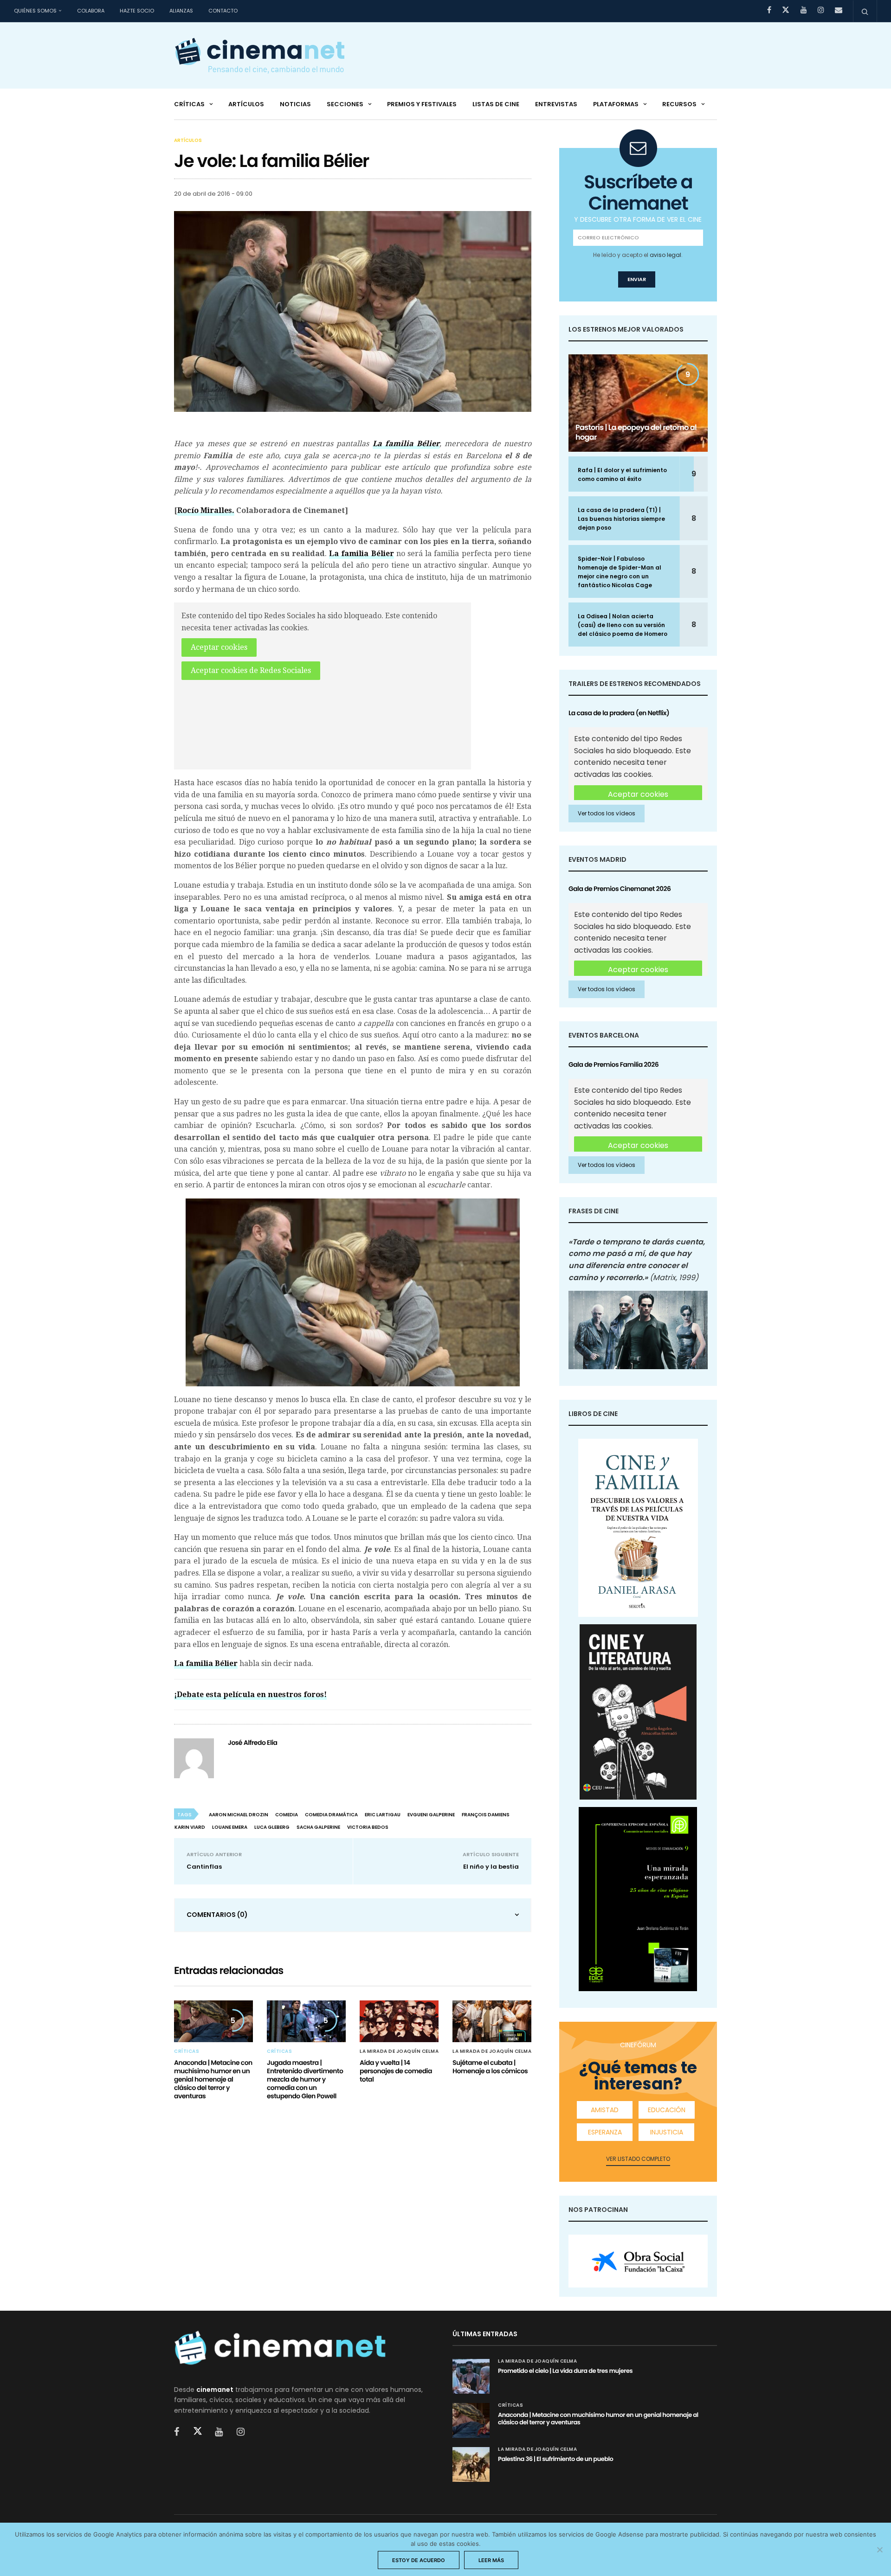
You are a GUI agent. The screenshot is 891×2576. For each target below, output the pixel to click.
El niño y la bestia (491, 1867)
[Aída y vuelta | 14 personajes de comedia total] (399, 2021)
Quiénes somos (35, 11)
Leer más (491, 2560)
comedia (287, 1815)
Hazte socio (137, 11)
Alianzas (181, 11)
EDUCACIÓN (667, 2110)
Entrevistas (556, 104)
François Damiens (486, 1815)
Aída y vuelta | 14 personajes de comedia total (396, 2071)
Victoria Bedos (368, 1827)
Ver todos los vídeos (607, 813)
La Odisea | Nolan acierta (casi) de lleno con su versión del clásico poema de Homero (623, 625)
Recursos (679, 104)
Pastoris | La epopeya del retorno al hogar (636, 432)
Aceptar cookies (219, 647)
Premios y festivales (422, 104)
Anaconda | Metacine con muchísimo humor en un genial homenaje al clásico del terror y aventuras (213, 2079)
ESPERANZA (605, 2132)
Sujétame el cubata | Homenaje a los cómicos (490, 2067)
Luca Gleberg (272, 1827)
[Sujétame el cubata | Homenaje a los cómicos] (492, 2021)
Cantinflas (204, 1867)
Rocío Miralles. (206, 510)
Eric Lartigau (383, 1815)
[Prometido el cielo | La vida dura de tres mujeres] (471, 2376)
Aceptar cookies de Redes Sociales (251, 670)
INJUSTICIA (667, 2132)
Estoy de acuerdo (419, 2560)
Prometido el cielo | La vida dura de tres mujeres (565, 2371)
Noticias (295, 104)
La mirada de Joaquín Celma (399, 2051)
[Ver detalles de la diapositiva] (638, 2261)
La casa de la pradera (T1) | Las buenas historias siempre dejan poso (621, 519)
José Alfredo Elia (253, 1743)
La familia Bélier (406, 444)
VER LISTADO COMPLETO (638, 2159)
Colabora (91, 11)
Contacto (223, 11)
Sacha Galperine (318, 1827)
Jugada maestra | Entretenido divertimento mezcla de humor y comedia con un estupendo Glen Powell (305, 2079)
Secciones (345, 104)
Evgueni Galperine (431, 1815)
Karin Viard (190, 1827)
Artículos (246, 104)
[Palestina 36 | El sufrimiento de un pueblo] (471, 2464)
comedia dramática (331, 1815)
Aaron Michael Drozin (239, 1815)
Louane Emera (230, 1827)
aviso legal (665, 255)
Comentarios (217, 1915)
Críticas (189, 104)
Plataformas (616, 104)
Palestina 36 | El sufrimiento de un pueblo (555, 2459)
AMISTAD (605, 2110)
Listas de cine (496, 104)
